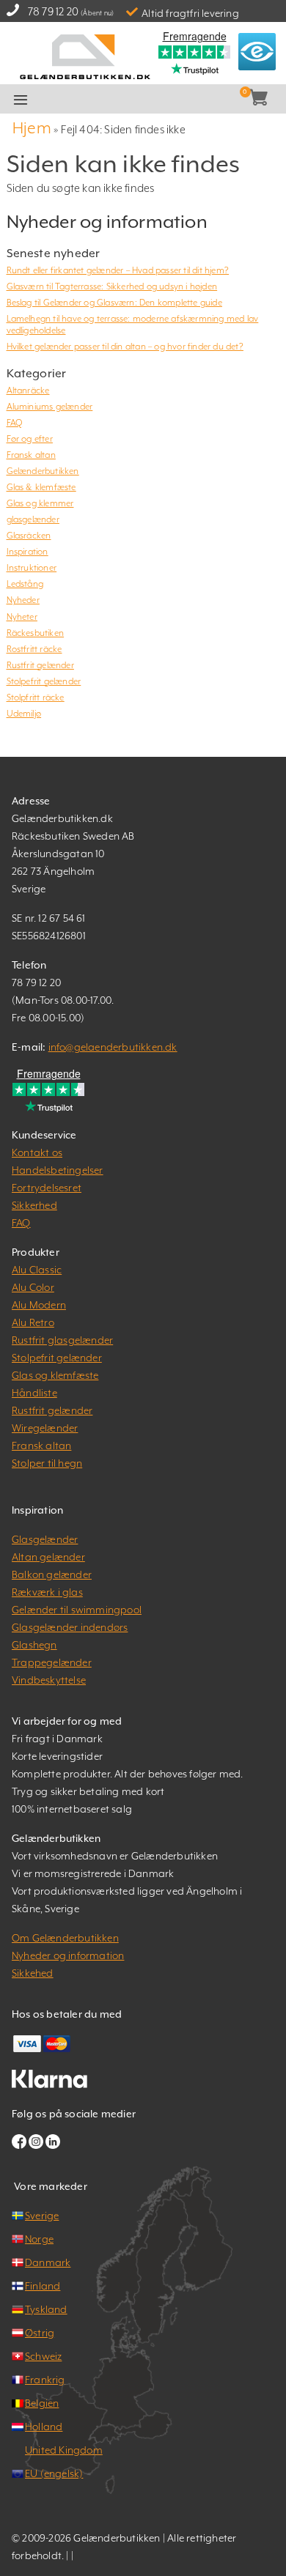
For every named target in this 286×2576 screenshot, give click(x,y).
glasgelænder (33, 519)
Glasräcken (29, 536)
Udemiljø (24, 714)
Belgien (42, 2403)
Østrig (40, 2333)
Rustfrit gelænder (40, 665)
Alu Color (33, 1287)
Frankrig (45, 2380)
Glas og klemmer (40, 503)
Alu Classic (37, 1270)
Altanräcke (28, 391)
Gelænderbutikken (43, 471)
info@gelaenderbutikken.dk (113, 1047)
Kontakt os (37, 1152)
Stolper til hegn (47, 1463)
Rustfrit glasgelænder (62, 1340)
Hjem (32, 128)
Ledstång (25, 584)
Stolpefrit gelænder (44, 681)
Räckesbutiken (36, 633)
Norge (39, 2239)
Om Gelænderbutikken (65, 1938)
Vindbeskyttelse (49, 1680)
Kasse (163, 100)
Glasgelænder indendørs (70, 1627)
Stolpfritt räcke (36, 697)
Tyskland (46, 2309)
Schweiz (43, 2356)
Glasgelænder (45, 1539)
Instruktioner (32, 568)
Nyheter (22, 617)
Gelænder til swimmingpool (77, 1610)
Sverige (42, 2216)
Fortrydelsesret (47, 1188)
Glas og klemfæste (55, 1375)
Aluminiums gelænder (50, 407)
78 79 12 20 (53, 11)
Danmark (48, 2262)
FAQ (15, 423)
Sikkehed (33, 1973)
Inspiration (27, 552)
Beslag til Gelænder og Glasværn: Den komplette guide (114, 303)
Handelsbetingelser (58, 1170)
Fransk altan (31, 455)
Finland (43, 2286)
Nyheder (23, 600)
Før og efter (30, 439)
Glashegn (34, 1645)
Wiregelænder (45, 1428)
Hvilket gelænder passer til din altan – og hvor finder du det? (125, 347)
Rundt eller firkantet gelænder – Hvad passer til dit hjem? (118, 270)
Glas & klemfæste (41, 487)
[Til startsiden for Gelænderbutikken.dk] (84, 55)
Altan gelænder (48, 1557)
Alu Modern (39, 1305)
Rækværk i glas (47, 1592)
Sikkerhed (34, 1205)
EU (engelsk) (54, 2473)
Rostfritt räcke (34, 649)
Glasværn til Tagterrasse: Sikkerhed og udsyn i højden (112, 286)
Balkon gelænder (52, 1574)
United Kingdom (64, 2450)
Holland (44, 2427)
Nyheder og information (68, 1955)
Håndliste (34, 1393)
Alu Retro (33, 1322)
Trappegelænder (52, 1662)
